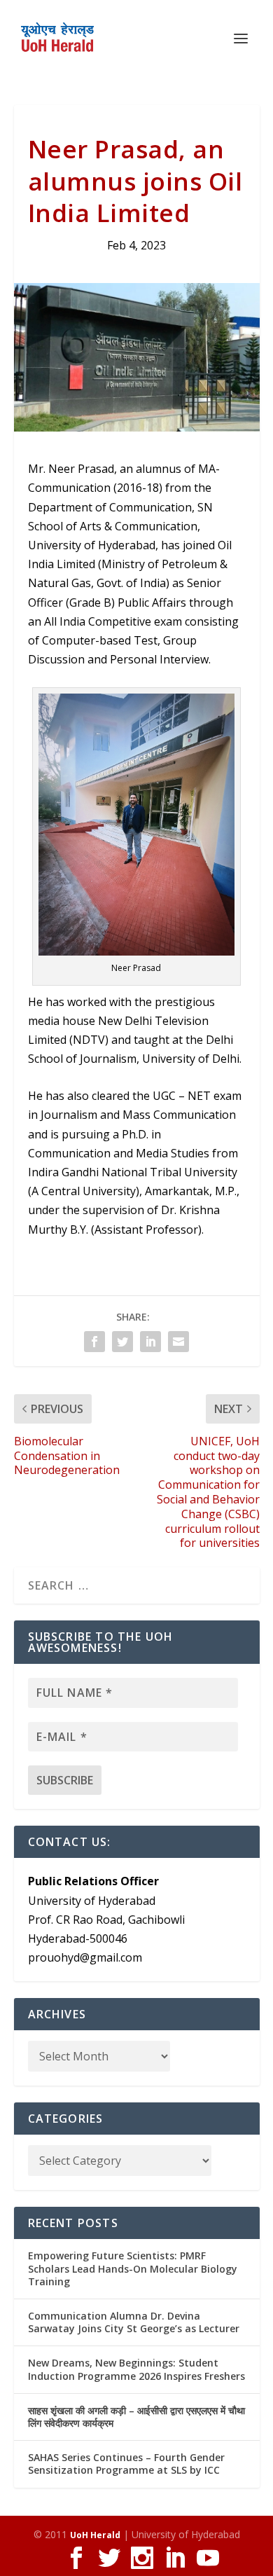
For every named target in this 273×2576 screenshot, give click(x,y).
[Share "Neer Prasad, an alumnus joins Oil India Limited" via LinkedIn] (150, 1342)
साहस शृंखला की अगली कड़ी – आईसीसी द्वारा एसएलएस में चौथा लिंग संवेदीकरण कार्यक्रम (136, 2417)
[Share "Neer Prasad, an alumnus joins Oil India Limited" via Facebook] (94, 1342)
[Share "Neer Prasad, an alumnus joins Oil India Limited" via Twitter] (122, 1342)
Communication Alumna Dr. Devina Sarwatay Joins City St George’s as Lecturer (134, 2322)
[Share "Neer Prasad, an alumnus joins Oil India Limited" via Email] (178, 1342)
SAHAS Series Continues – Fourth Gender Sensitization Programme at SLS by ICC (126, 2464)
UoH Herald (95, 2535)
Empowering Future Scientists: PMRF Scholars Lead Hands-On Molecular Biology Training (133, 2268)
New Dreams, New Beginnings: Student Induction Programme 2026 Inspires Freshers (136, 2369)
